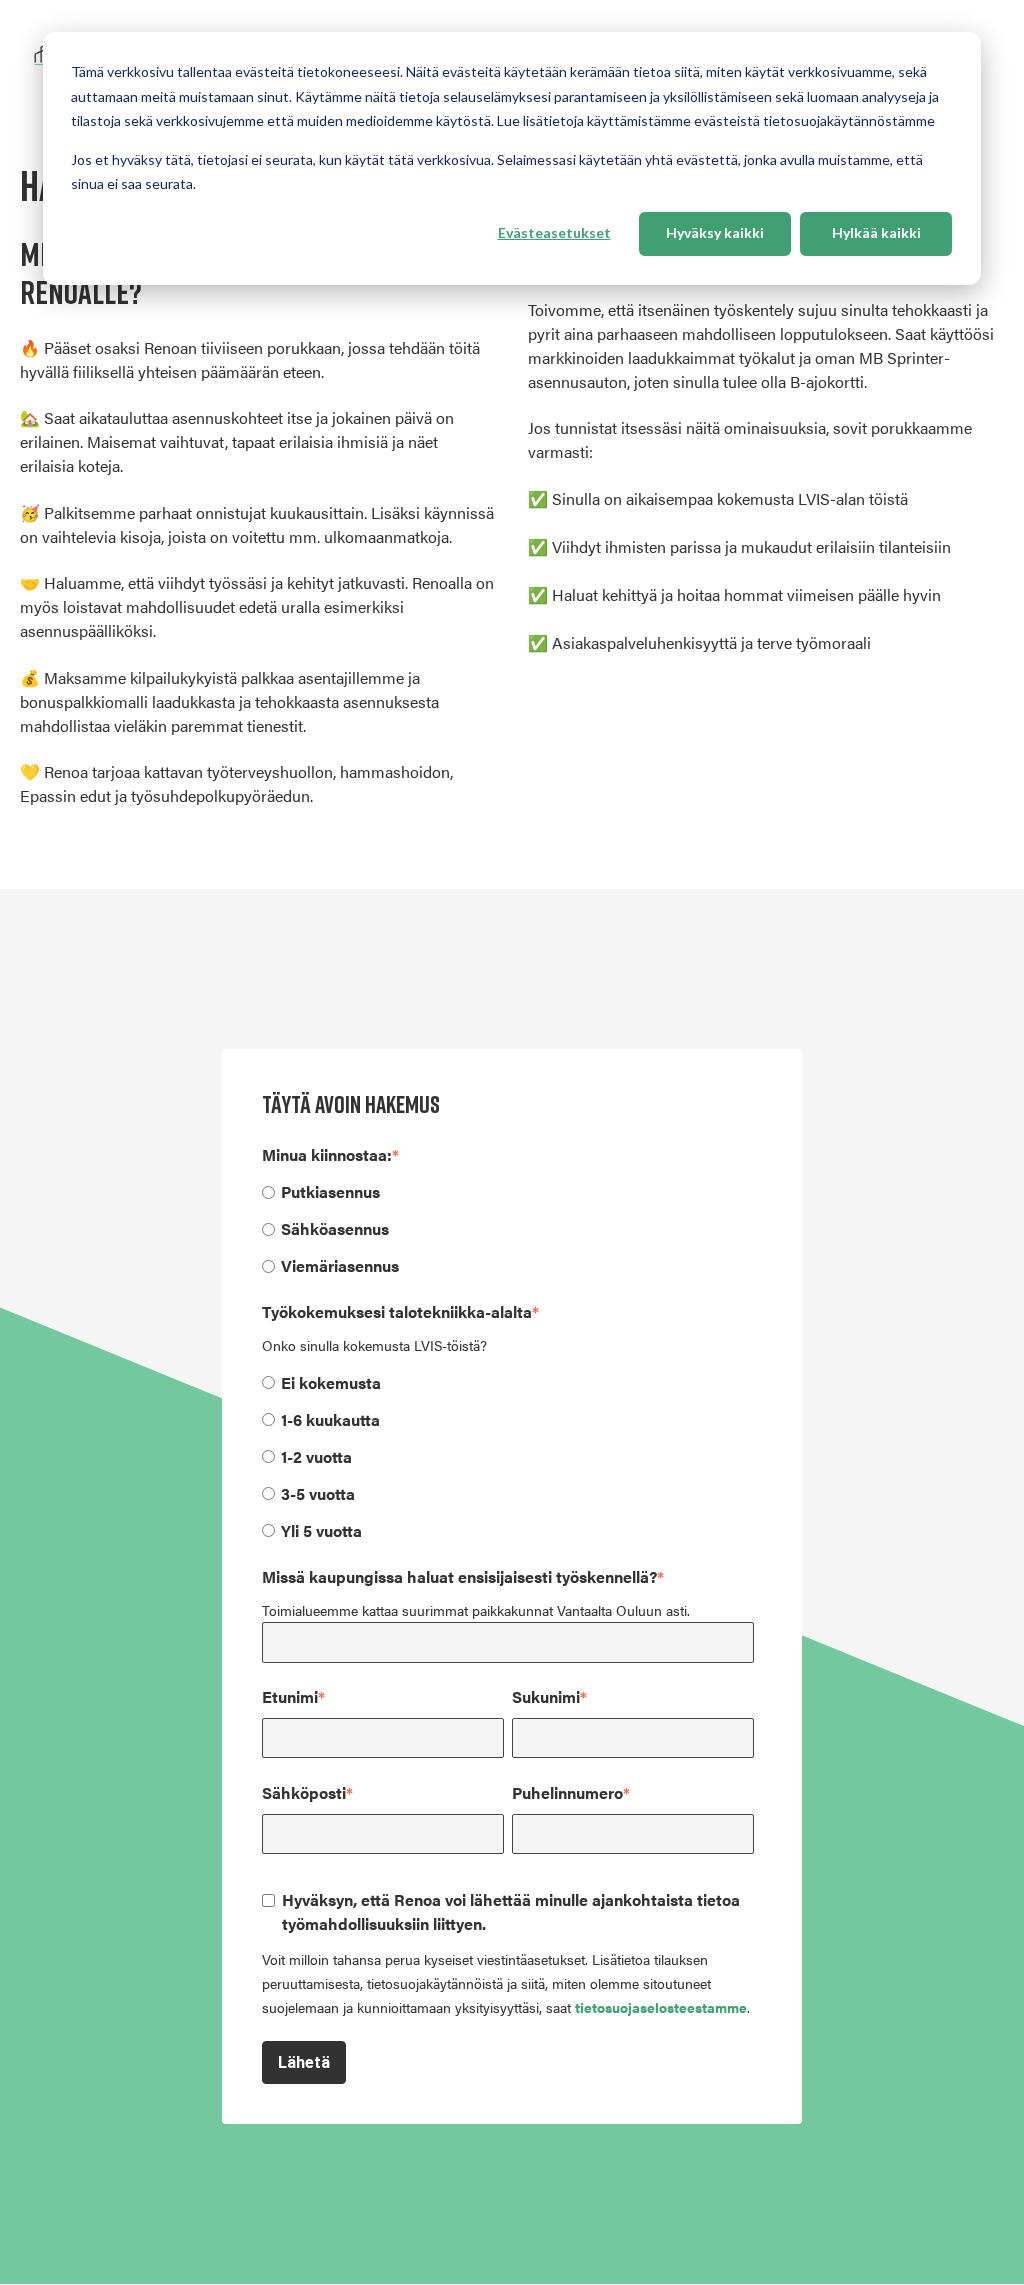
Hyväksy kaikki (715, 232)
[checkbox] (508, 1228)
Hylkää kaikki (876, 232)
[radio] (508, 1191)
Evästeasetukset (554, 232)
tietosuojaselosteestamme (661, 2007)
